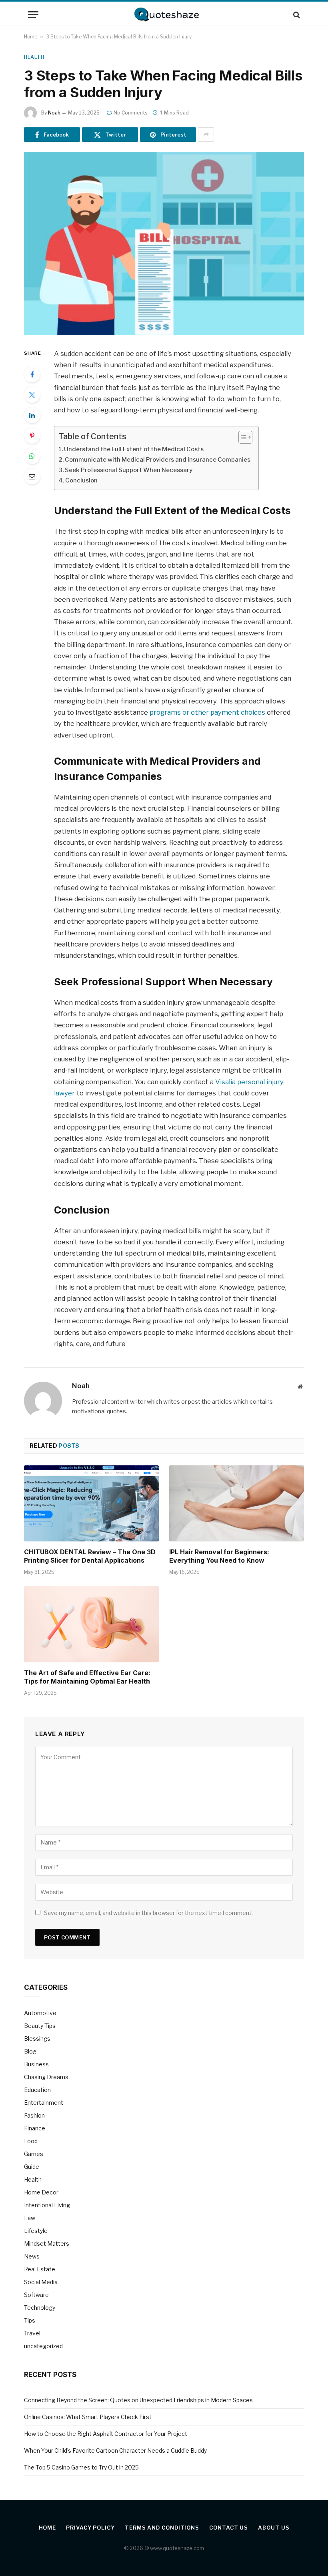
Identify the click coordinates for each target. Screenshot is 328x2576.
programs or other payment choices (207, 712)
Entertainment (44, 2103)
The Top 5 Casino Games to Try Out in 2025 (81, 2467)
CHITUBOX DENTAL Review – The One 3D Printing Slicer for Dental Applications (90, 1556)
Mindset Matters (47, 2243)
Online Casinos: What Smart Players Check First (88, 2417)
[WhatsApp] (32, 456)
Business (36, 2064)
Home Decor (41, 2192)
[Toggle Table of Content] (241, 437)
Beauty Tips (40, 2026)
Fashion (34, 2115)
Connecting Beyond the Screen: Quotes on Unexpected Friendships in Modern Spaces (138, 2400)
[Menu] (33, 15)
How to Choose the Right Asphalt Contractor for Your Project (106, 2434)
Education (37, 2090)
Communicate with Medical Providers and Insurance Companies (158, 460)
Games (34, 2154)
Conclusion (81, 480)
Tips (30, 2320)
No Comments (131, 113)
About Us (274, 2528)
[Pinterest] (32, 436)
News (32, 2256)
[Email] (32, 476)
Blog (30, 2051)
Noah (54, 113)
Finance (35, 2128)
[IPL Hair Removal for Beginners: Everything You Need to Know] (237, 1503)
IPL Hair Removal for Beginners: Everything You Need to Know (219, 1556)
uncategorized (43, 2346)
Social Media (41, 2282)
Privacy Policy (90, 2528)
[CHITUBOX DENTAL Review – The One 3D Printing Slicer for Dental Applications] (91, 1503)
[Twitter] (32, 395)
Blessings (37, 2038)
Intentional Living (47, 2205)
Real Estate (40, 2269)
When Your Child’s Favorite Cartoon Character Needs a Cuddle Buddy (115, 2450)
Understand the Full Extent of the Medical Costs (134, 449)
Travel (32, 2333)
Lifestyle (36, 2231)
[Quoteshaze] (164, 15)
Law (30, 2218)
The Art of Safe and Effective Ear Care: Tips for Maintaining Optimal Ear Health (87, 1677)
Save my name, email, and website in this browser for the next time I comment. (148, 1913)
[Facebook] (32, 374)
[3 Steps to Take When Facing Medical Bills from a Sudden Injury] (164, 243)
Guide (32, 2167)
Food (31, 2141)
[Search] (296, 15)
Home (31, 37)
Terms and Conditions (162, 2528)
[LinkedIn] (32, 415)
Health (34, 57)
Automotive (40, 2013)
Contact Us (229, 2528)
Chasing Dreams (46, 2077)
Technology (40, 2308)
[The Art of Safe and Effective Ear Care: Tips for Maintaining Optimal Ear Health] (91, 1624)
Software (36, 2295)
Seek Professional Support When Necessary (129, 470)
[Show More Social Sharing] (206, 135)
